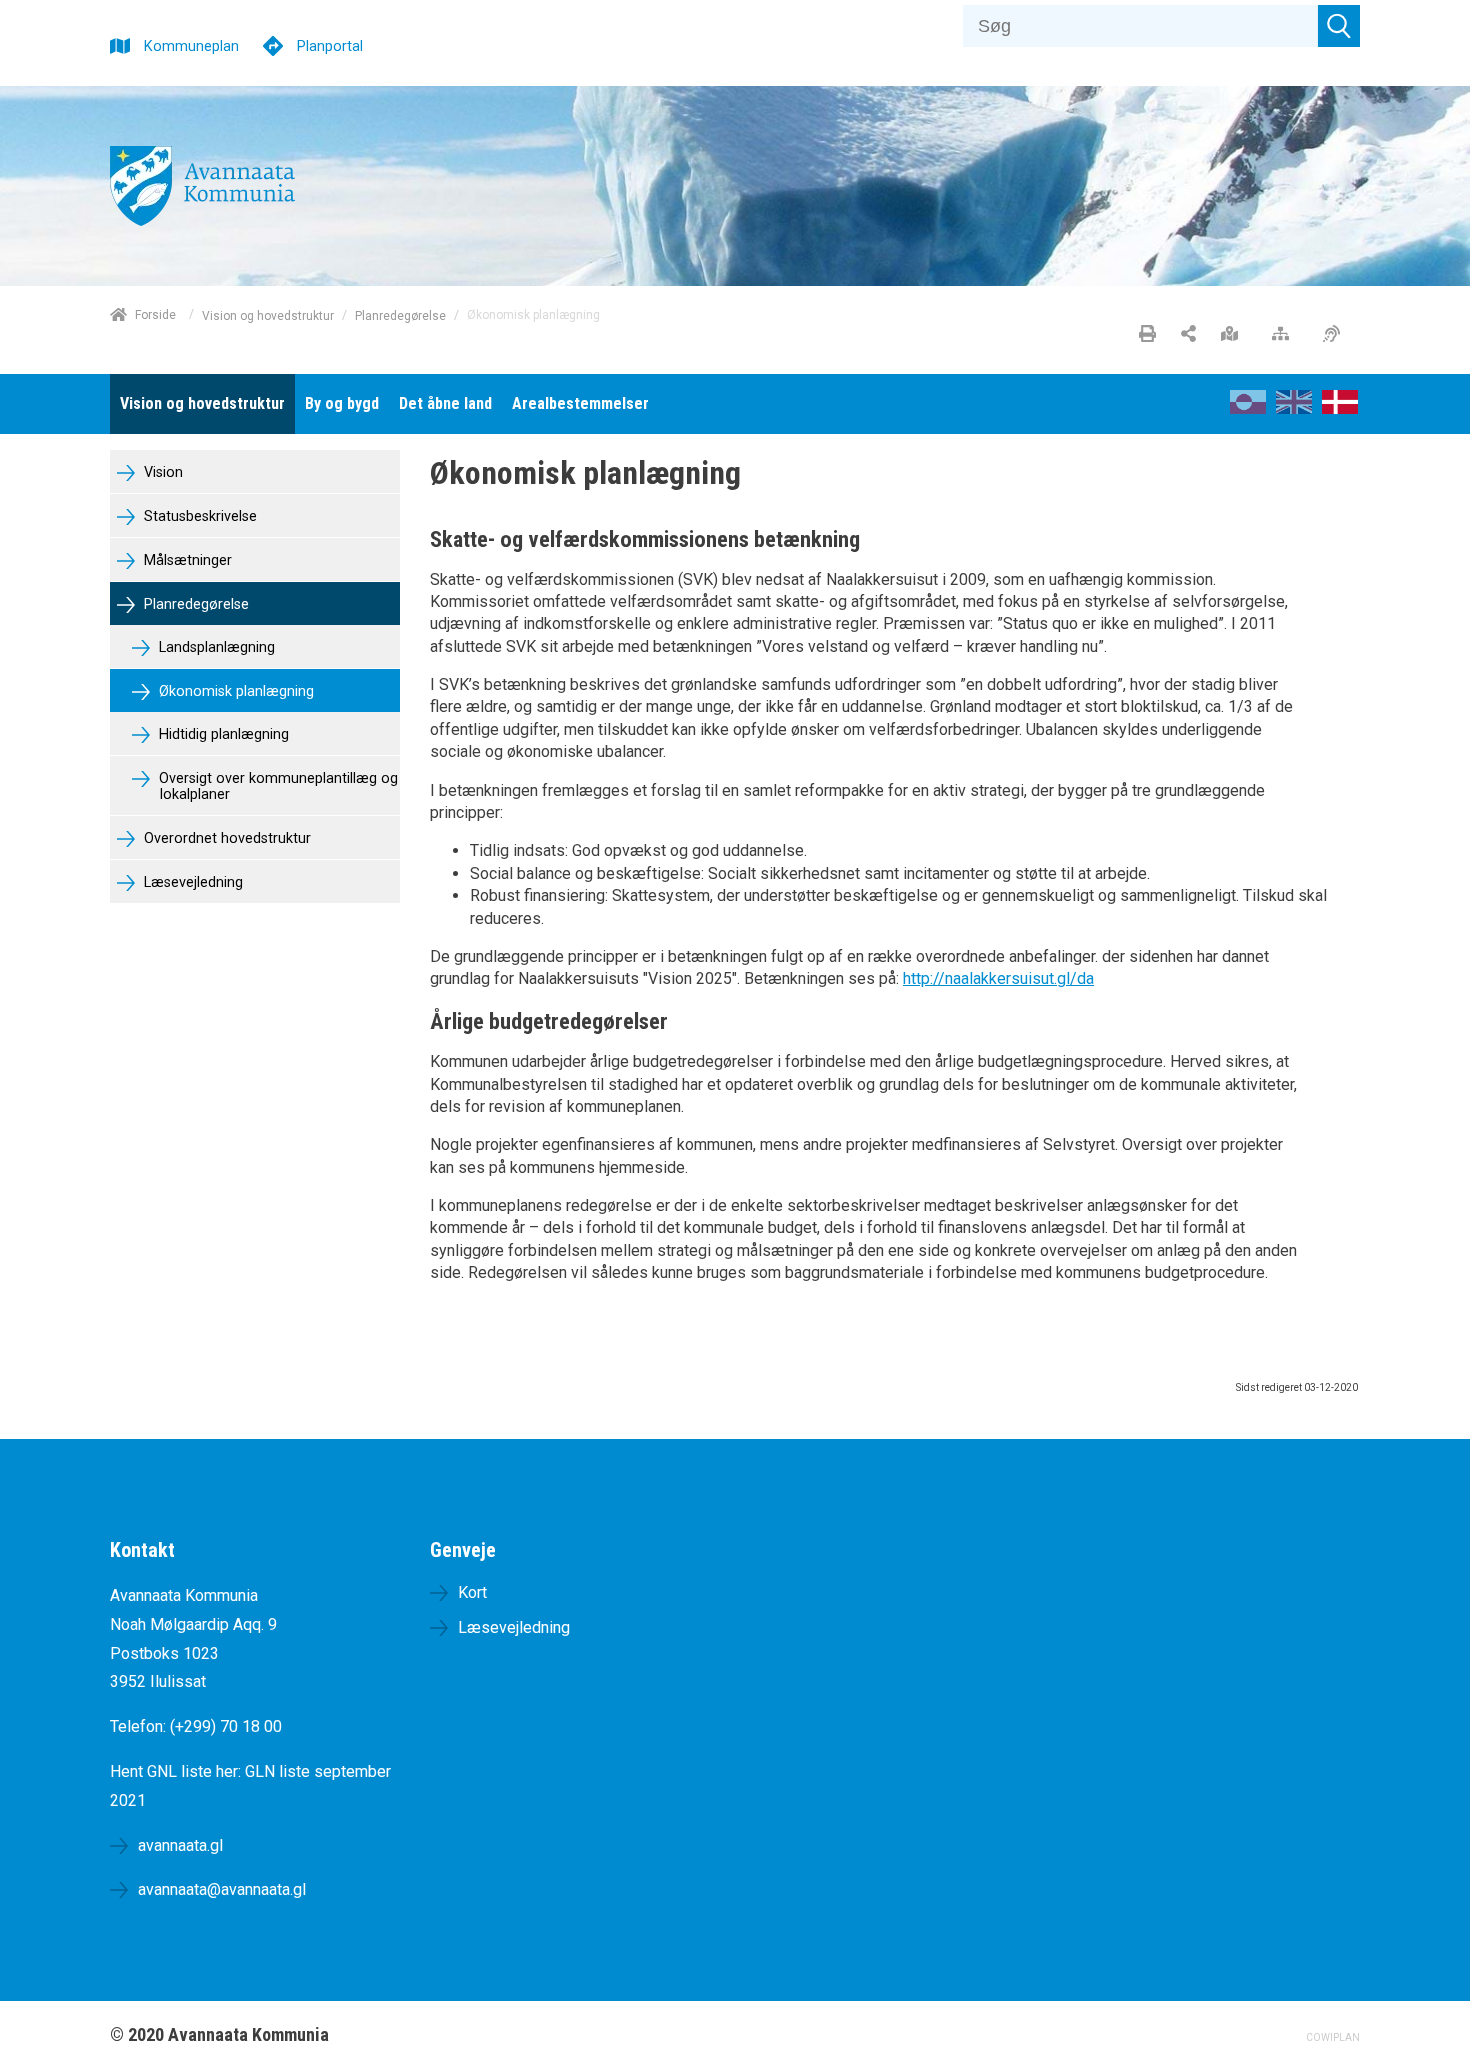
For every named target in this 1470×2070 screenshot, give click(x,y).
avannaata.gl (180, 1845)
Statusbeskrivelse (198, 516)
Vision (161, 472)
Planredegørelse (400, 315)
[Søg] (1339, 26)
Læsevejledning (191, 882)
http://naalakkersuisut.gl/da (998, 978)
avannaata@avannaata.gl (222, 1889)
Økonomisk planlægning (234, 691)
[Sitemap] (1285, 335)
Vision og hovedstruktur (268, 315)
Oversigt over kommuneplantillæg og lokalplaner (276, 787)
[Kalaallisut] (1248, 408)
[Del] (1188, 335)
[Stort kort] (1234, 335)
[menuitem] (202, 404)
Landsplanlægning (215, 647)
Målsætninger (186, 560)
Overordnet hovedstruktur (225, 838)
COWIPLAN (1333, 2037)
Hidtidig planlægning (222, 734)
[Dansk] (1340, 408)
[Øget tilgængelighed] (1336, 335)
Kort (472, 1592)
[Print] (1147, 335)
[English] (1294, 408)
